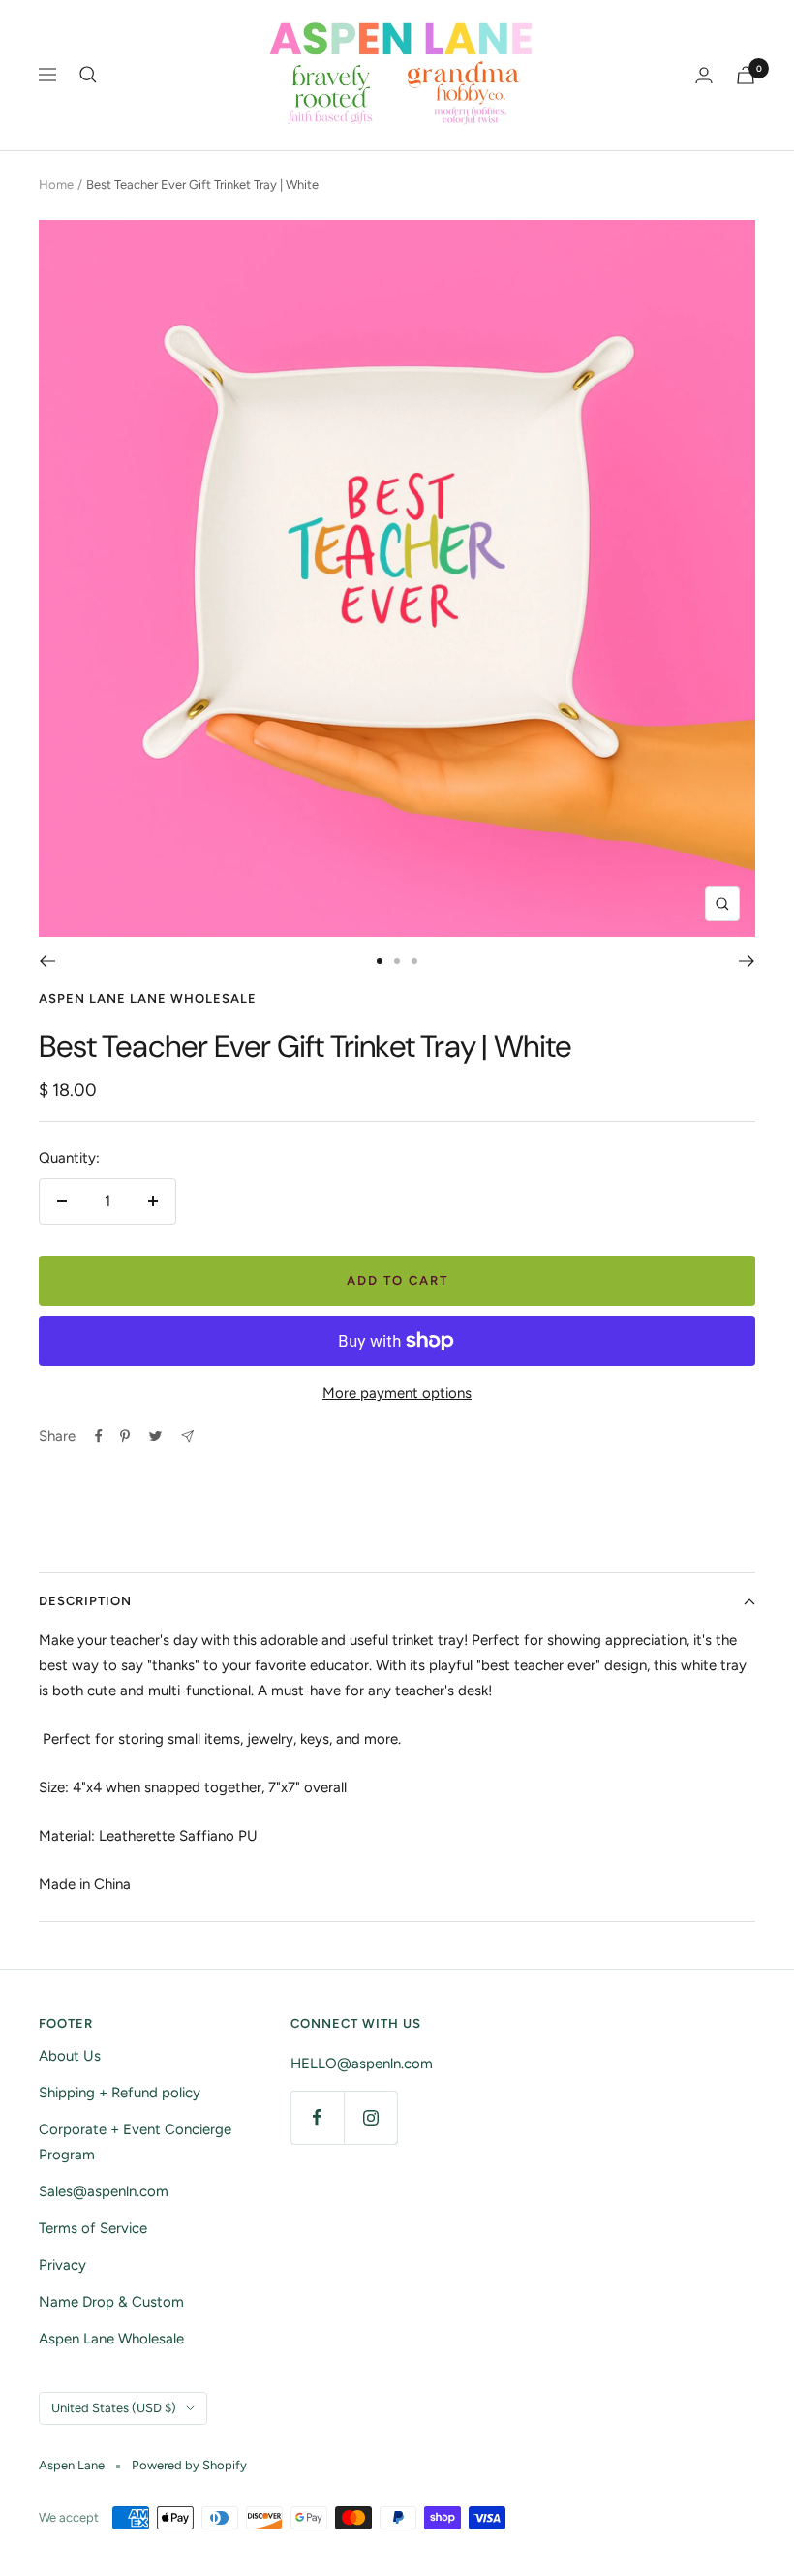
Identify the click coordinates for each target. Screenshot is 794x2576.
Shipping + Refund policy (120, 2093)
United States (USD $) (114, 2408)
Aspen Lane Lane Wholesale (148, 998)
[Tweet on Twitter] (155, 1436)
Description (85, 1601)
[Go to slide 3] (414, 961)
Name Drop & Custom (111, 2302)
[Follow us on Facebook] (317, 2117)
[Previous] (47, 961)
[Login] (704, 75)
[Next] (747, 961)
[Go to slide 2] (397, 961)
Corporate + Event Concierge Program (135, 2142)
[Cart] (746, 75)
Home (56, 185)
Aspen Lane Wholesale (111, 2339)
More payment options (397, 1393)
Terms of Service (93, 2228)
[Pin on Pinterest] (125, 1436)
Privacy (62, 2265)
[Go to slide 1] (380, 961)
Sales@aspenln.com (104, 2191)
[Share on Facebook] (99, 1436)
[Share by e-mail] (187, 1436)
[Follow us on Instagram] (370, 2117)
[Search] (88, 75)
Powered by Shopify (189, 2465)
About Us (70, 2056)
